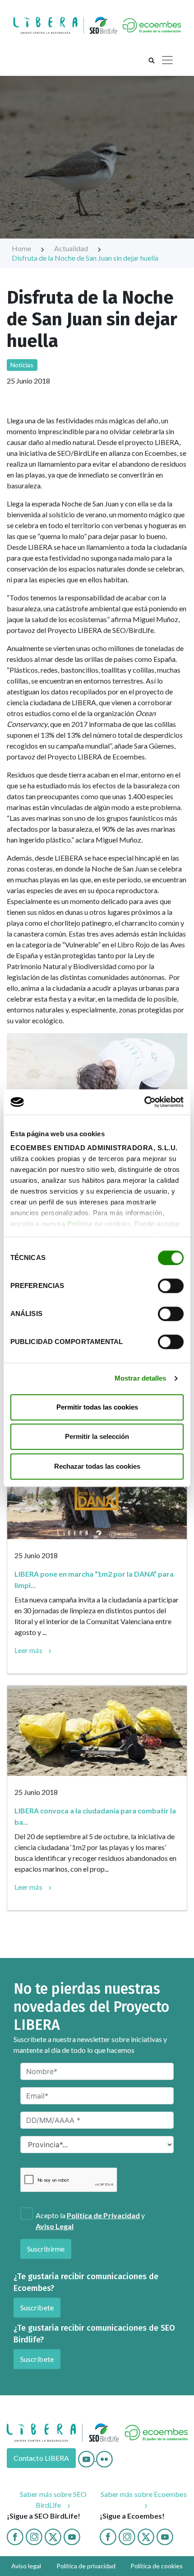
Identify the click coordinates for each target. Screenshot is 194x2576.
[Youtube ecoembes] (165, 2536)
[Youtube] (87, 2458)
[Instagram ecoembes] (127, 2536)
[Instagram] (34, 2536)
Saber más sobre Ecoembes (144, 2494)
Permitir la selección (97, 1436)
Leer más (28, 1650)
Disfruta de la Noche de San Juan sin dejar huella (85, 258)
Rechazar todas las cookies (97, 1466)
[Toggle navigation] (167, 60)
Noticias (22, 365)
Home (22, 248)
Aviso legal (26, 2566)
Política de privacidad (86, 2566)
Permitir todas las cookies (97, 1407)
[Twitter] (53, 2536)
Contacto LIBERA (41, 2458)
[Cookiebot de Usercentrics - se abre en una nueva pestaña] (144, 1102)
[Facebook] (15, 2536)
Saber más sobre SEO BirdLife (53, 2499)
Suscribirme (46, 2249)
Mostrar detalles (141, 1378)
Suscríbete (37, 2307)
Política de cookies (99, 1224)
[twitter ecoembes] (146, 2536)
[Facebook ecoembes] (108, 2536)
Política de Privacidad (104, 2215)
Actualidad (72, 248)
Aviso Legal (55, 2226)
